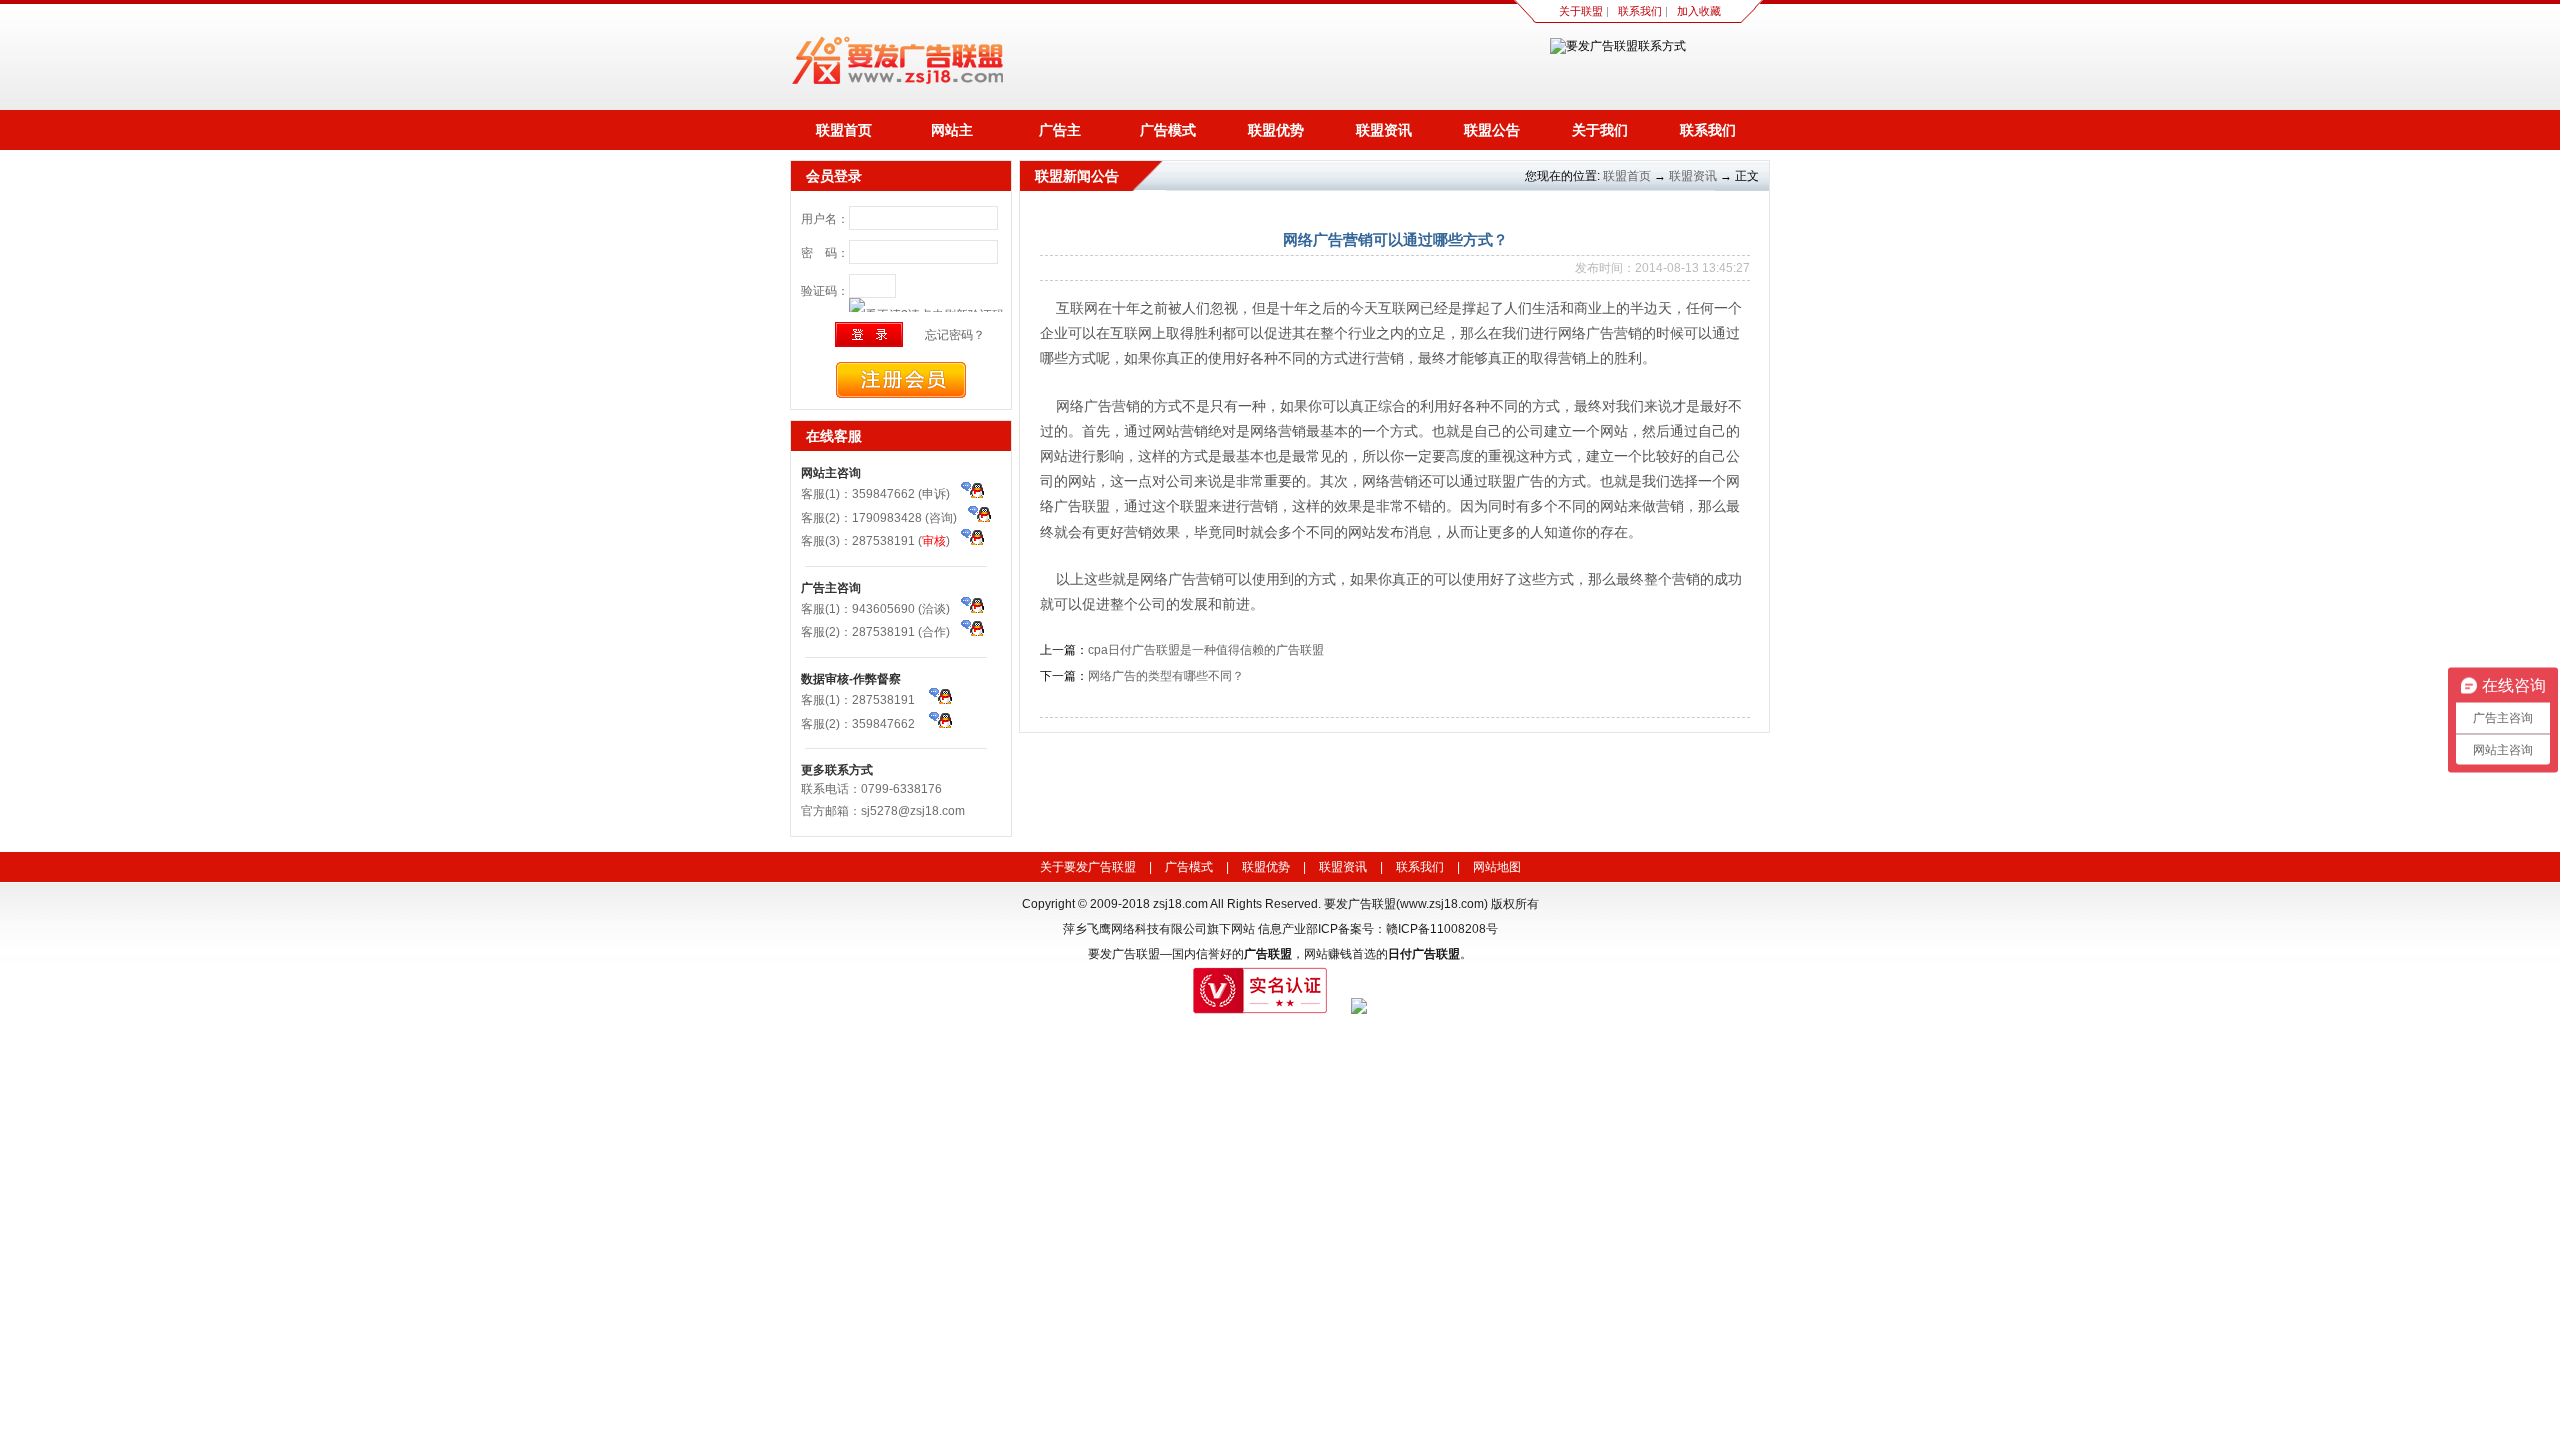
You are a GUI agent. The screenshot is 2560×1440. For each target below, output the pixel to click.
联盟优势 (1276, 130)
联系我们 (1640, 11)
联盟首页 (844, 130)
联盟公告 (1492, 130)
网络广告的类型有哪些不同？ (1166, 676)
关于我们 (1600, 130)
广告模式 (1168, 130)
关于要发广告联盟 (1088, 867)
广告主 (1060, 130)
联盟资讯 (1384, 130)
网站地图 (1497, 867)
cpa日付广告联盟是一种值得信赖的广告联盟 (1206, 650)
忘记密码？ (955, 335)
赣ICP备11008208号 (1442, 929)
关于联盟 (1581, 11)
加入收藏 (1699, 11)
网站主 (952, 130)
